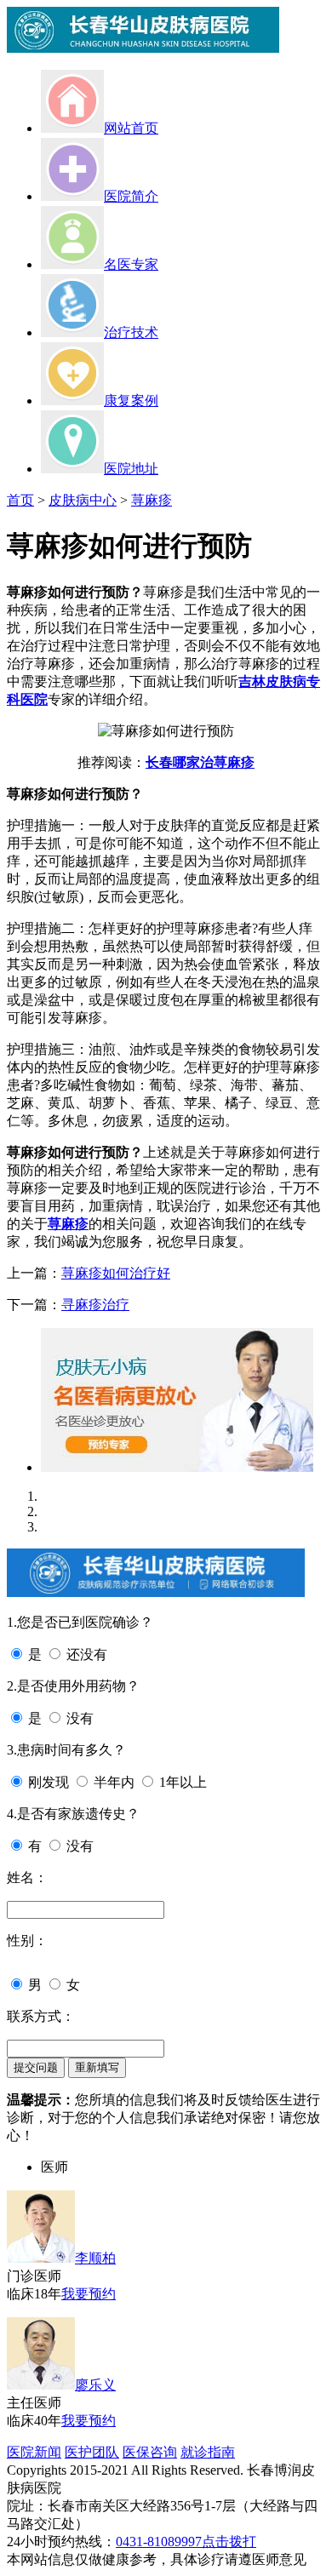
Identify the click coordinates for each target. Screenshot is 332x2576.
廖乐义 (95, 2385)
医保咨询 (150, 2452)
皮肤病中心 (83, 500)
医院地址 (131, 469)
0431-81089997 (159, 2542)
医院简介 (131, 196)
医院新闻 (34, 2452)
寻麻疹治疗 (95, 1305)
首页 (20, 500)
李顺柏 (95, 2258)
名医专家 (131, 264)
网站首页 (131, 128)
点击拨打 (229, 2542)
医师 (54, 2167)
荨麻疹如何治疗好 (116, 1273)
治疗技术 (131, 332)
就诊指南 (208, 2452)
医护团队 (92, 2452)
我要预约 (89, 2294)
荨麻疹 (152, 500)
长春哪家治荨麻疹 (200, 762)
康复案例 (131, 401)
